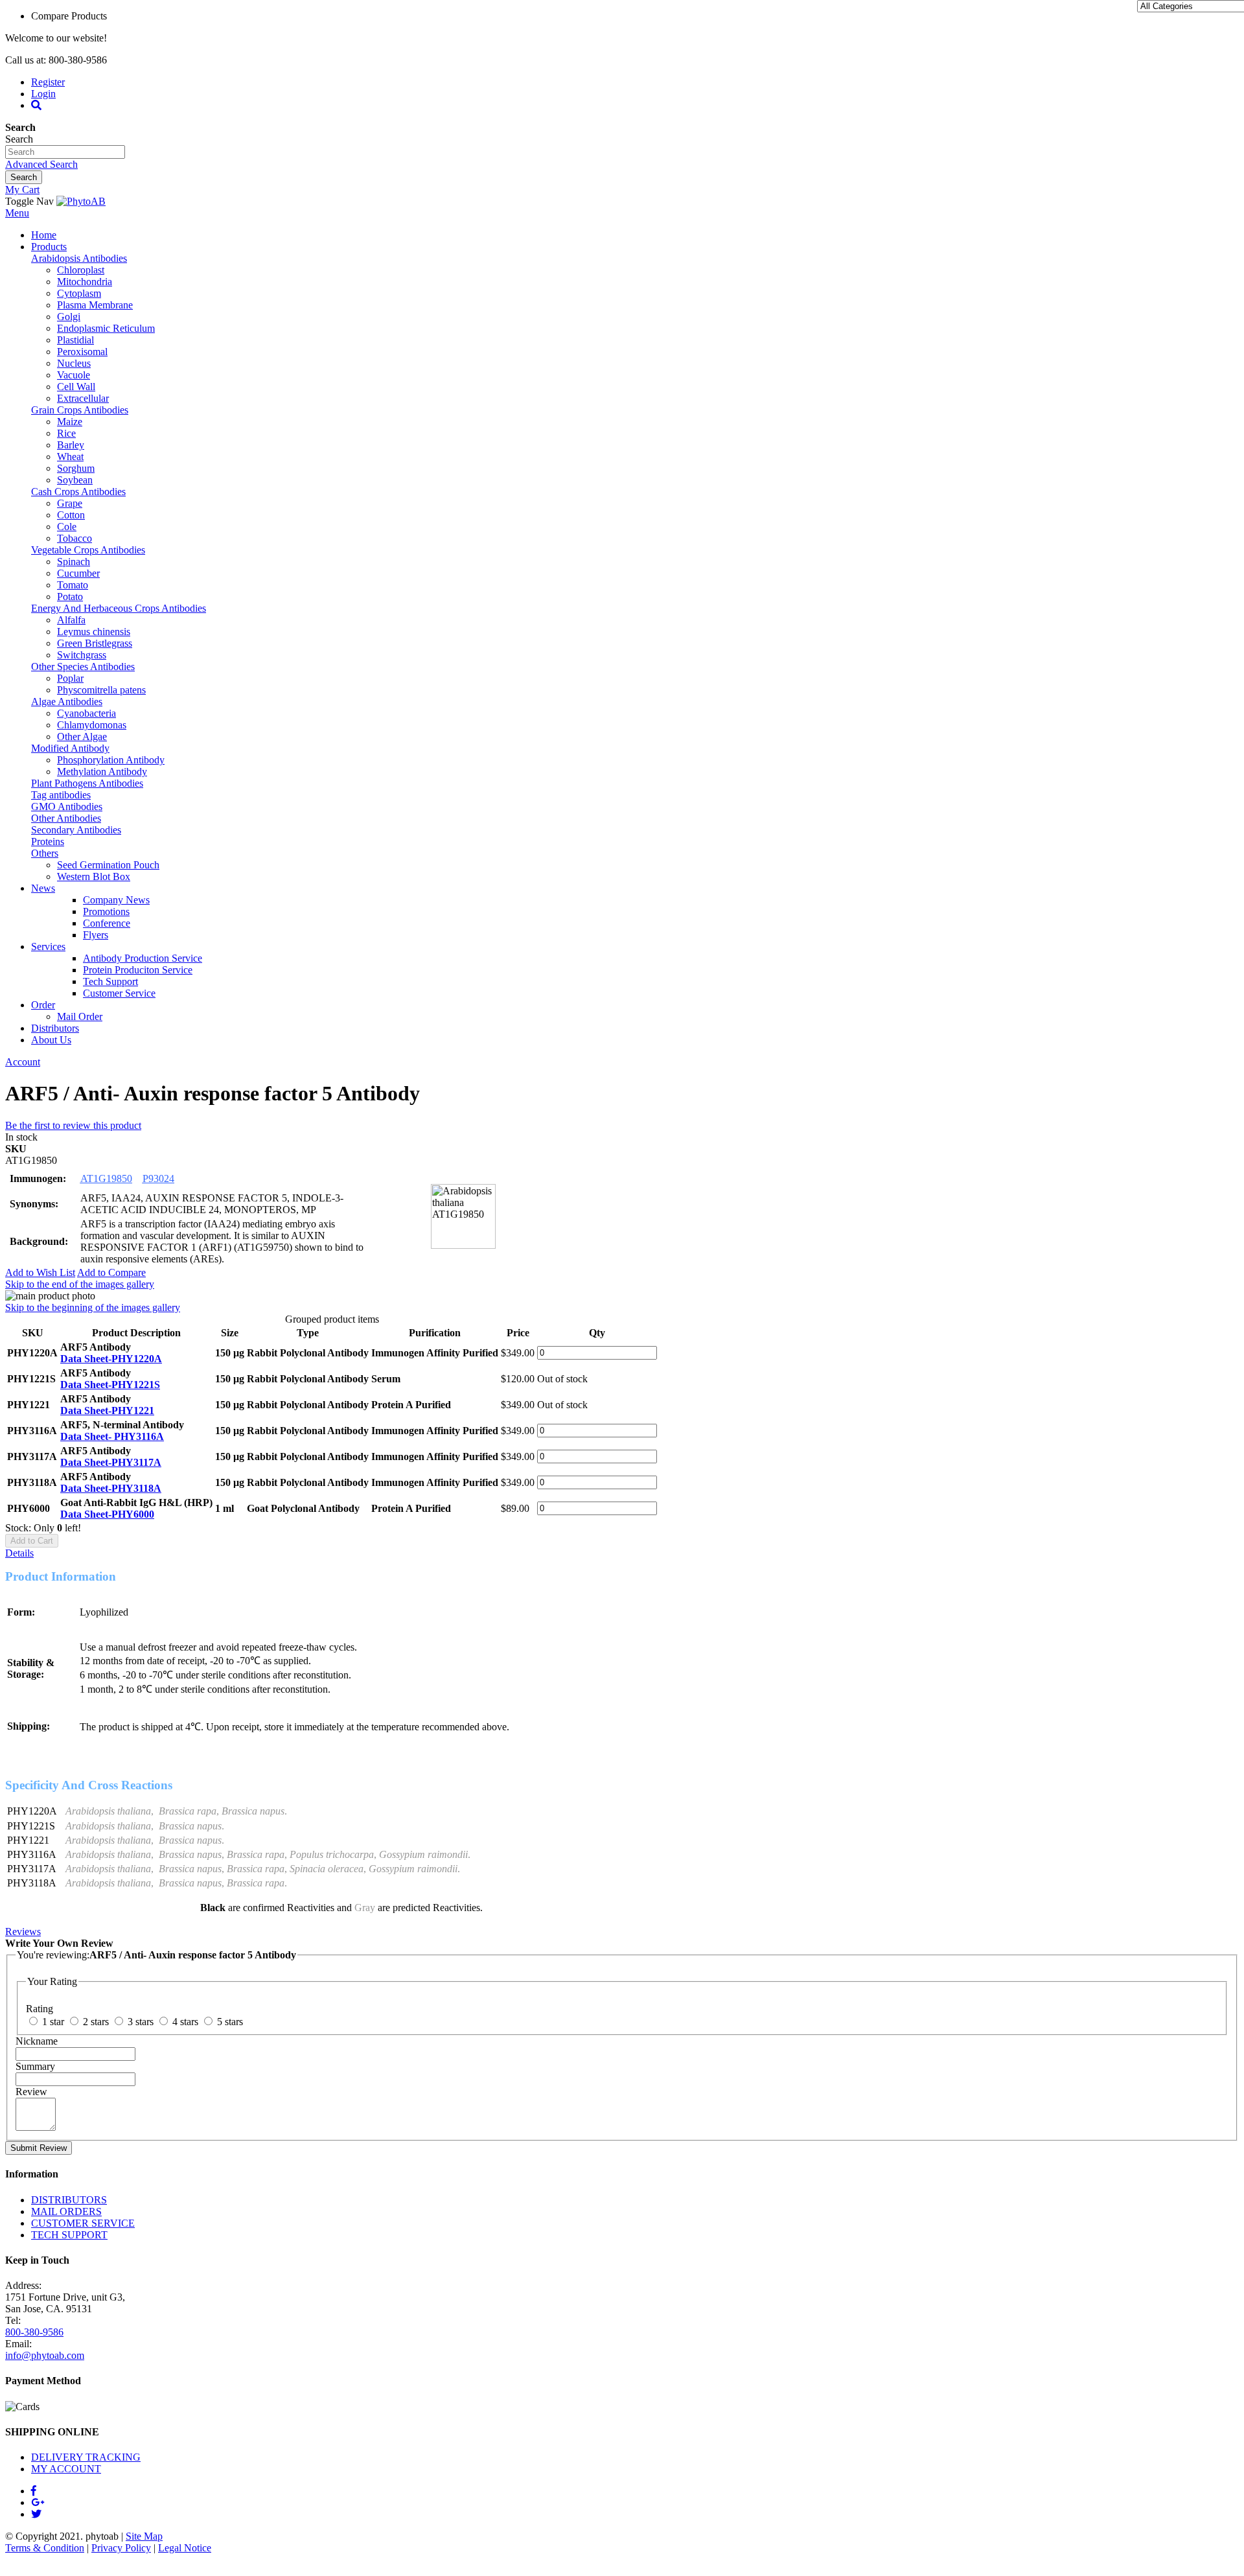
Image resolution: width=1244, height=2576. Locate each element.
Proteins (48, 841)
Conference (107, 923)
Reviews (23, 1932)
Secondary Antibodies (76, 830)
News (43, 888)
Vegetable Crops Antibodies (88, 550)
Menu (17, 213)
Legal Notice (185, 2548)
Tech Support (110, 981)
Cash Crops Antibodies (78, 492)
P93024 (158, 1178)
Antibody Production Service (143, 958)
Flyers (96, 935)
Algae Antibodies (67, 702)
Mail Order (80, 1016)
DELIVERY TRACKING (86, 2457)
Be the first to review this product (73, 1125)
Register (48, 82)
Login (43, 94)
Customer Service (119, 993)
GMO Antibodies (67, 806)
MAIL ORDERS (66, 2211)
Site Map (144, 2536)
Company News (116, 900)
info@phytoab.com (45, 2355)
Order (43, 1005)
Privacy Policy (121, 2548)
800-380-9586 (34, 2332)
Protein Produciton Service (138, 970)
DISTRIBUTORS (69, 2200)
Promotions (106, 911)
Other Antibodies (66, 818)
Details (19, 1553)
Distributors (55, 1028)
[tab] (622, 1553)
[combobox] (65, 152)
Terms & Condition (45, 2548)
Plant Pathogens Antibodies (87, 783)
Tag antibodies (61, 795)
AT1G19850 (106, 1178)
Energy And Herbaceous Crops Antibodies (119, 608)
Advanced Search (41, 164)
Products (49, 247)
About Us (51, 1040)
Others (45, 853)
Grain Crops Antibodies (80, 410)
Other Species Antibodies (83, 667)
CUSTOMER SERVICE (83, 2223)
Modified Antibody (70, 748)
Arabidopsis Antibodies (79, 258)
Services (48, 946)
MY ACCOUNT (66, 2469)
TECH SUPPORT (69, 2235)
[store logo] (81, 201)
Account (23, 1062)
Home (44, 235)
